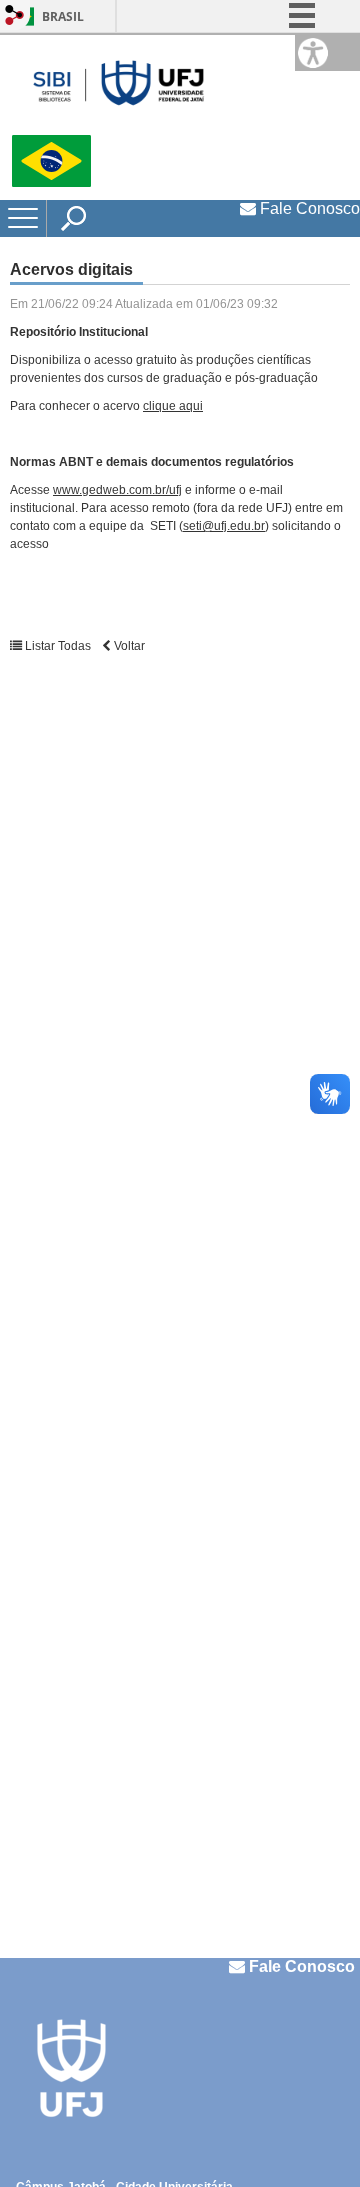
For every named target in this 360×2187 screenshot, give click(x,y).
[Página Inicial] (119, 84)
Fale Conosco (308, 208)
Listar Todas (58, 646)
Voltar (128, 646)
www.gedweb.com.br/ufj (117, 490)
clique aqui (173, 406)
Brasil (63, 16)
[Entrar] (15, 16)
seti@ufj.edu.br (224, 526)
